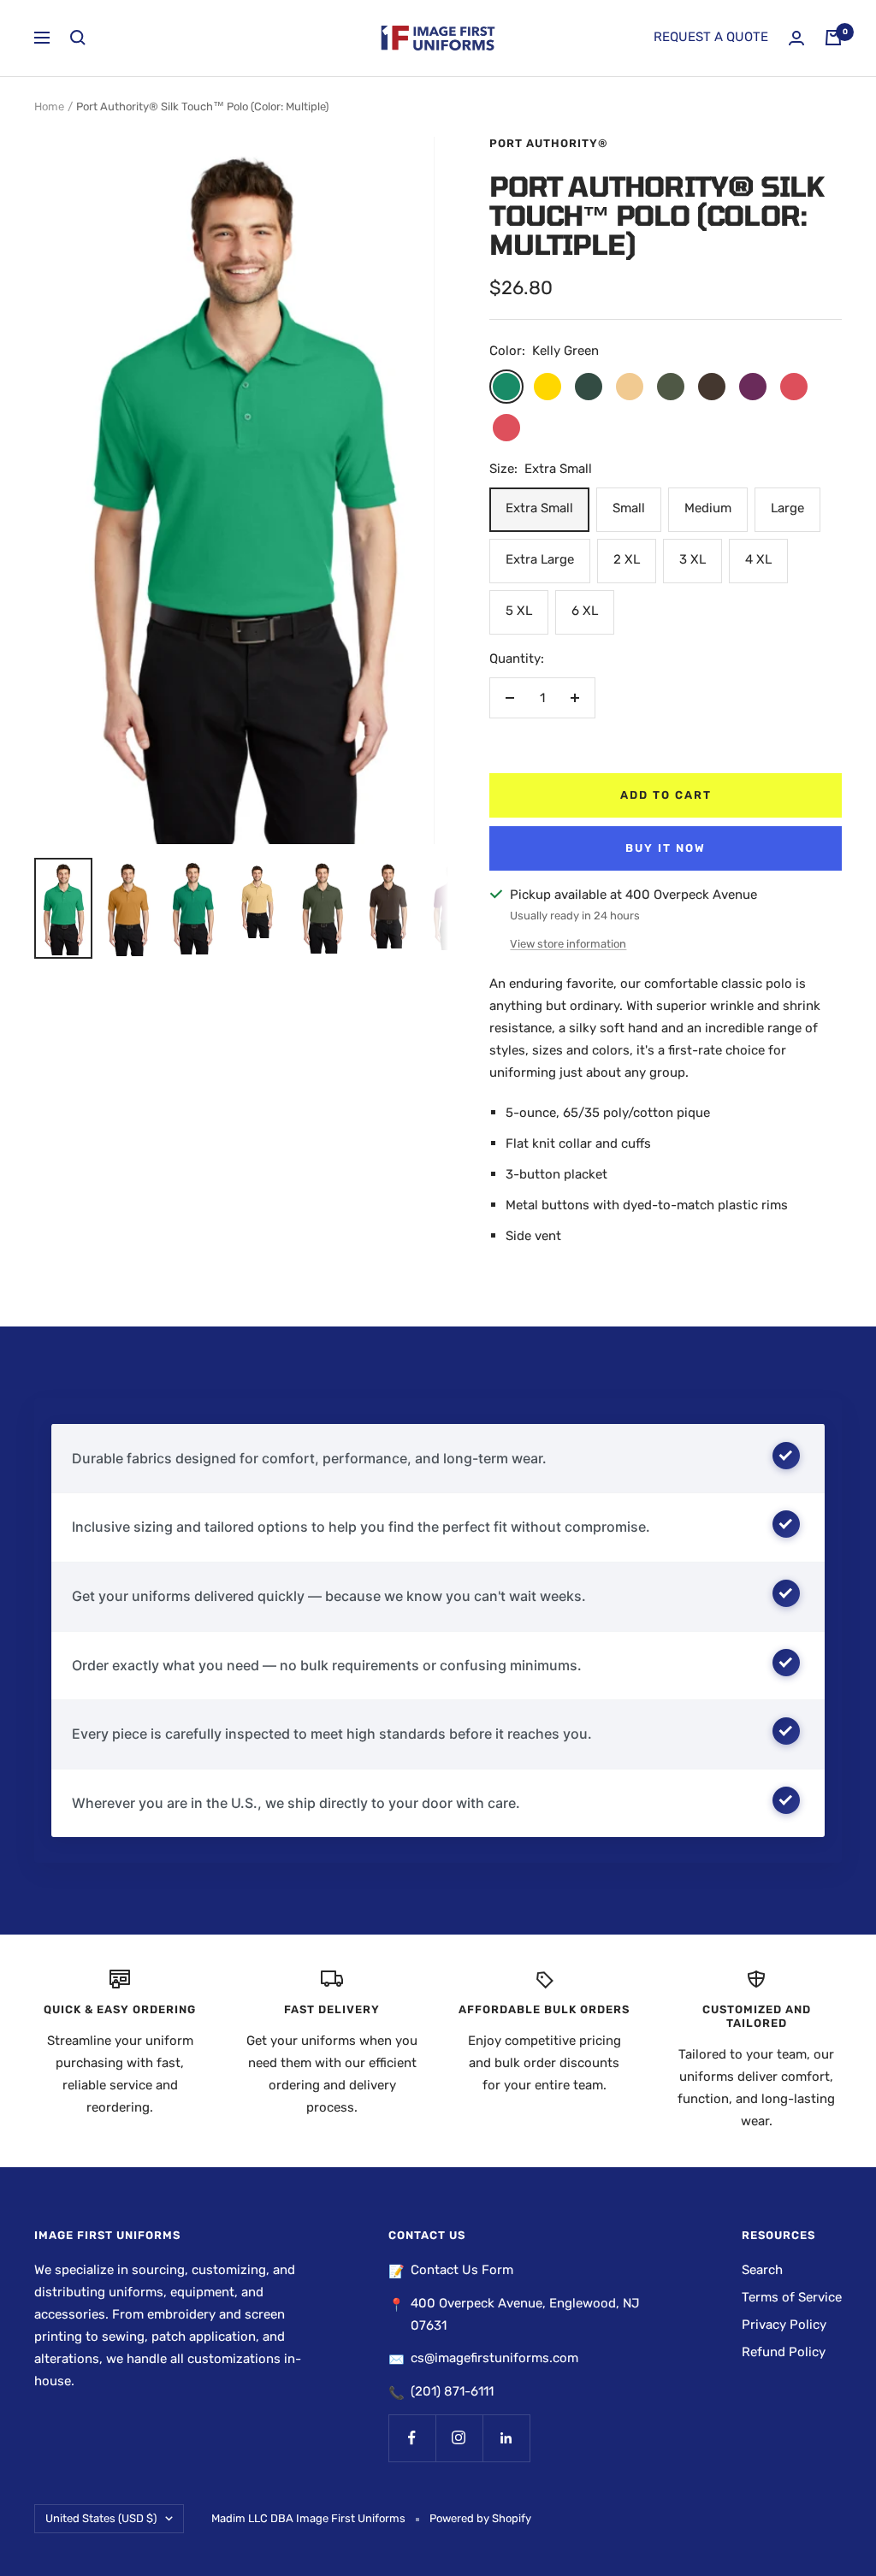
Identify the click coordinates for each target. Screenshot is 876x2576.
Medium (708, 508)
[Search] (78, 38)
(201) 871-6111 (452, 2391)
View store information (568, 944)
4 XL (758, 559)
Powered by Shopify (480, 2518)
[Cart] (833, 38)
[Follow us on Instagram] (459, 2438)
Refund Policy (784, 2352)
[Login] (796, 38)
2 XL (627, 559)
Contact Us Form (462, 2270)
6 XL (585, 611)
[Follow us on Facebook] (412, 2438)
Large (787, 508)
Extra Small (539, 508)
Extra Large (540, 559)
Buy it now (666, 848)
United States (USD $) (101, 2518)
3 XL (693, 559)
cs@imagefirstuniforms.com (494, 2358)
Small (629, 508)
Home (49, 106)
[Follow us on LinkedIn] (506, 2438)
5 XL (519, 611)
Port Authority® (549, 143)
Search (762, 2270)
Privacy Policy (784, 2325)
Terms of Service (792, 2297)
